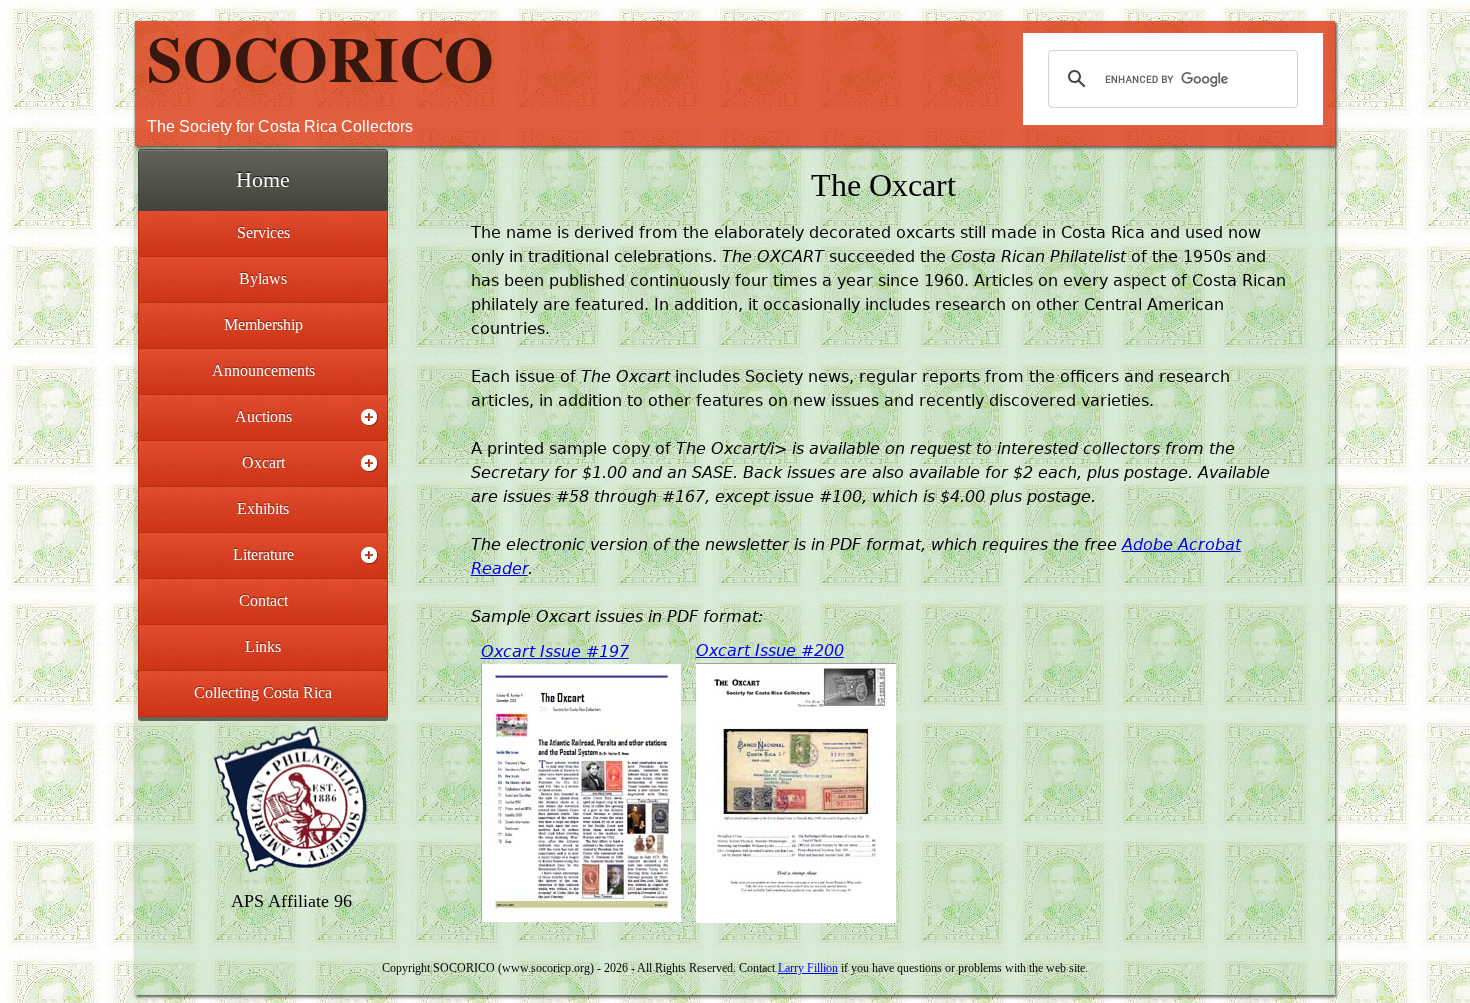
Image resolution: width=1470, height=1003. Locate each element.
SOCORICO (320, 57)
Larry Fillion (808, 968)
